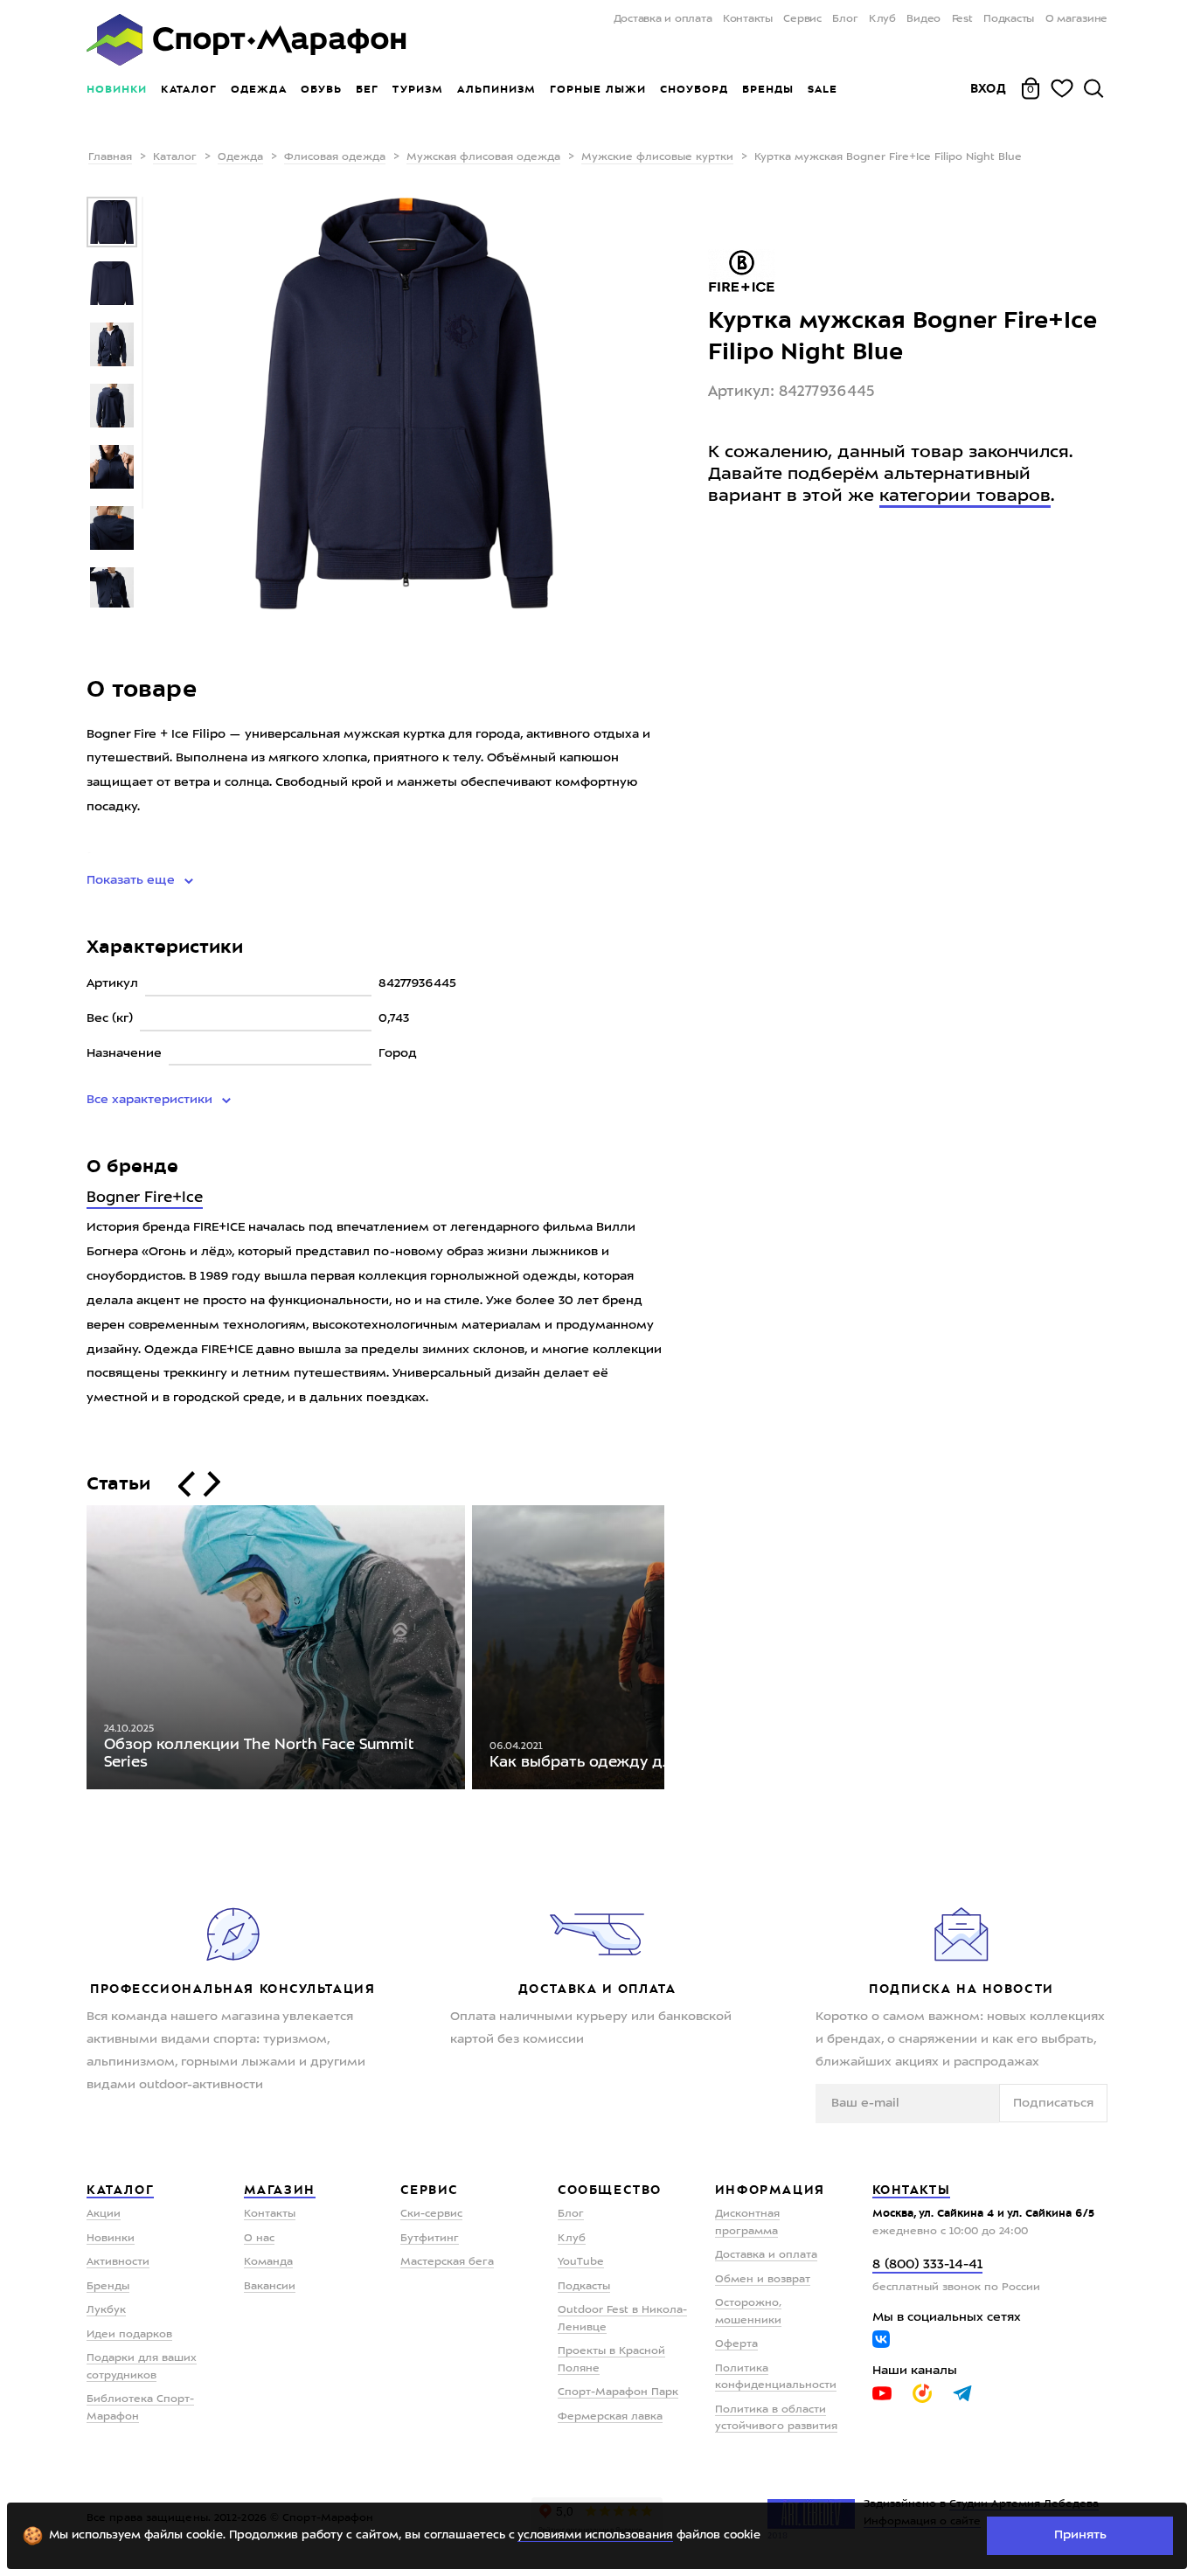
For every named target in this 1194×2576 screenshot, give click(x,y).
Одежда (259, 89)
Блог (845, 19)
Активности (118, 2262)
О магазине (1076, 19)
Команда (268, 2262)
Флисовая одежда (335, 157)
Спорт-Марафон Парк (618, 2392)
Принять (1080, 2535)
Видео (923, 19)
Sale (822, 89)
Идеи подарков (129, 2335)
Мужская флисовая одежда (483, 157)
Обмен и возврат (763, 2280)
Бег (367, 89)
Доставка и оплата (663, 19)
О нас (259, 2239)
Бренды (768, 89)
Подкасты (1009, 19)
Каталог (189, 89)
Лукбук (106, 2310)
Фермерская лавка (610, 2417)
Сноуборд (694, 89)
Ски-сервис (431, 2214)
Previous (73, 1651)
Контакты (748, 19)
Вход (989, 88)
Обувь (321, 89)
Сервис (802, 19)
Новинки (117, 89)
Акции (104, 2214)
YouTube (581, 2262)
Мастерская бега (447, 2262)
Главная (110, 157)
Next (677, 1651)
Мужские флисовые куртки (657, 157)
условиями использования (595, 2535)
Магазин (280, 2190)
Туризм (418, 89)
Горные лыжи (598, 89)
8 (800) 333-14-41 (927, 2265)
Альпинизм (496, 89)
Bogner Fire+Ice (145, 1198)
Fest (962, 19)
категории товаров (965, 496)
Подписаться (1053, 2103)
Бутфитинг (430, 2239)
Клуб (882, 19)
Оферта (736, 2344)
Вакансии (270, 2287)
